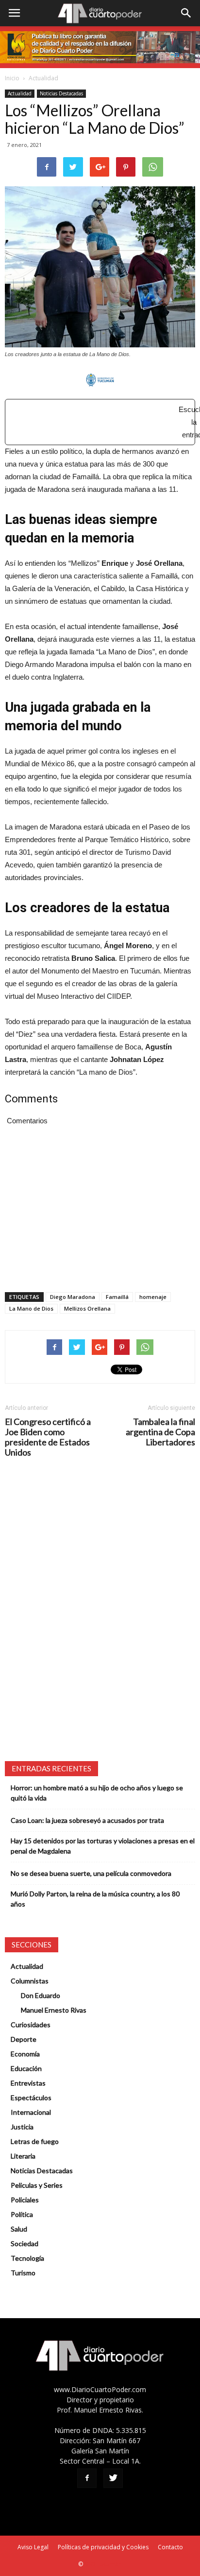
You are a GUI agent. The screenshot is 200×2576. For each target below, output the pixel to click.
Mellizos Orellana (87, 1308)
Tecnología (27, 2258)
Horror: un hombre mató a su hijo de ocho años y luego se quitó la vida (97, 1793)
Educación (26, 2068)
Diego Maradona (73, 1297)
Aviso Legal (33, 2547)
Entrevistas (28, 2083)
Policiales (25, 2200)
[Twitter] (113, 2478)
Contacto (170, 2547)
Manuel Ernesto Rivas (54, 2010)
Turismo (23, 2273)
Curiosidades (31, 2025)
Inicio (12, 78)
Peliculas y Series (37, 2185)
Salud (19, 2229)
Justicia (22, 2127)
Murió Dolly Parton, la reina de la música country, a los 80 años (95, 1899)
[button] (186, 13)
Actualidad (43, 78)
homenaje (153, 1297)
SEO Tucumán (103, 2564)
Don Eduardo (41, 1995)
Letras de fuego (35, 2141)
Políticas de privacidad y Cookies (103, 2547)
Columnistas (30, 1981)
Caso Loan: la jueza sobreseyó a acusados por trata (87, 1820)
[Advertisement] (101, 417)
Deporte (24, 2039)
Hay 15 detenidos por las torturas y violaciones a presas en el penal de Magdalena (103, 1846)
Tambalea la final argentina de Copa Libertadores (160, 1432)
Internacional (31, 2112)
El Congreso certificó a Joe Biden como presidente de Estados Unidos (48, 1437)
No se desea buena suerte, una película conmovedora (91, 1873)
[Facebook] (87, 2478)
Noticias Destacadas (61, 93)
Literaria (23, 2156)
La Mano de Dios (31, 1308)
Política (22, 2214)
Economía (25, 2054)
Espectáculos (31, 2098)
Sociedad (25, 2243)
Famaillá (117, 1297)
